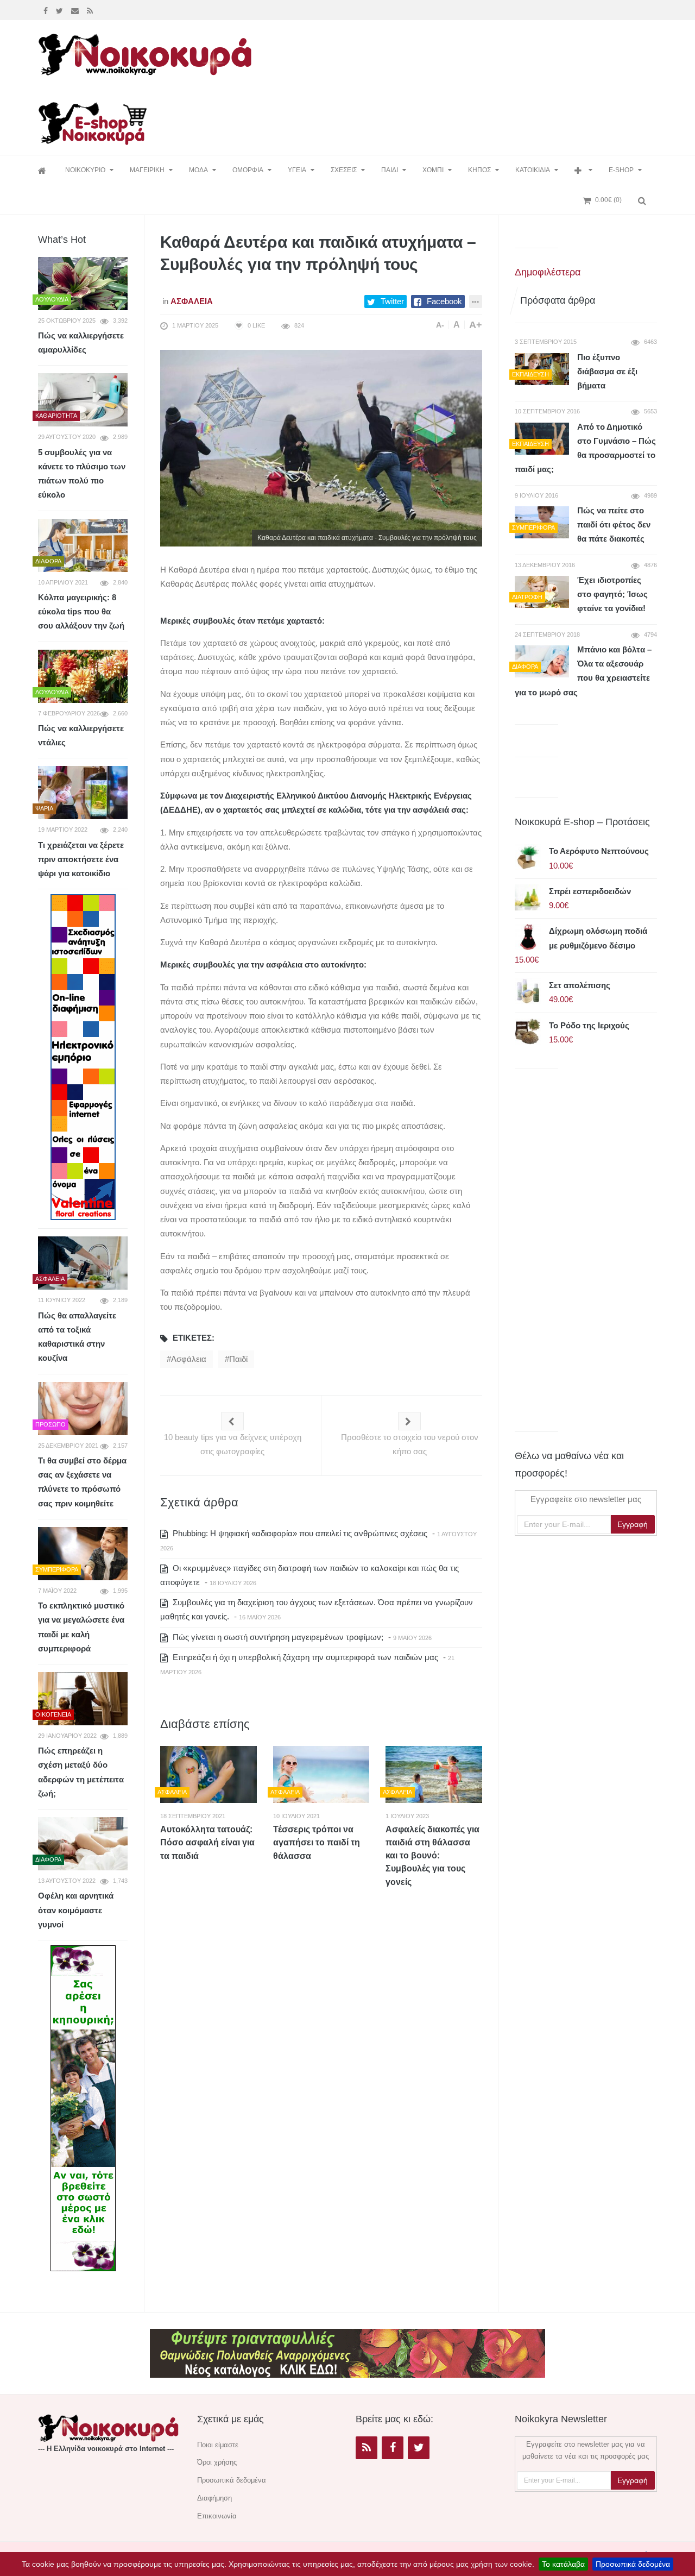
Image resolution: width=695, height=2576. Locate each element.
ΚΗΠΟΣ (479, 170)
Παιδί (238, 1359)
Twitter (392, 301)
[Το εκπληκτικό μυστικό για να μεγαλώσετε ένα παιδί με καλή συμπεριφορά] (83, 1554)
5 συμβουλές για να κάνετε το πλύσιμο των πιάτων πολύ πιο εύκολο (82, 474)
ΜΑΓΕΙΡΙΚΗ (147, 170)
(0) (608, 200)
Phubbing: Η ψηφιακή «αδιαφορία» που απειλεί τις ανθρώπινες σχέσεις (299, 1533)
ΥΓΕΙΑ (297, 170)
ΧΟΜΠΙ (433, 170)
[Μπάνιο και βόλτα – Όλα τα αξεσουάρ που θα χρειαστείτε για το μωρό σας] (542, 661)
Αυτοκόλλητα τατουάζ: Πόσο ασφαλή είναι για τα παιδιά (207, 1843)
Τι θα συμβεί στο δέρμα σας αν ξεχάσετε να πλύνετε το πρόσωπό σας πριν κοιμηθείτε (82, 1482)
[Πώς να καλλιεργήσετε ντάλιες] (83, 676)
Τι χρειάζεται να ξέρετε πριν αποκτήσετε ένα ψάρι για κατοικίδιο (81, 859)
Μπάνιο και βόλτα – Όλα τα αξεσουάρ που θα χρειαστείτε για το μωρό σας (583, 671)
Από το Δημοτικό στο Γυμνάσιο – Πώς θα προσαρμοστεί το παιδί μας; (585, 448)
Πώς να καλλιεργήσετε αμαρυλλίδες (81, 343)
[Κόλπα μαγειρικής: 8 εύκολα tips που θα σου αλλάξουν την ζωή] (83, 545)
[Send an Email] (76, 10)
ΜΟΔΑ (198, 170)
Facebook (444, 301)
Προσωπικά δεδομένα (633, 2564)
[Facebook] (47, 10)
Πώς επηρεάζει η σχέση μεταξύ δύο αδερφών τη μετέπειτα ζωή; (81, 1772)
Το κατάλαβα (563, 2564)
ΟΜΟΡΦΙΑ (248, 170)
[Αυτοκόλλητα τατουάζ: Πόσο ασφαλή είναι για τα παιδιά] (208, 1774)
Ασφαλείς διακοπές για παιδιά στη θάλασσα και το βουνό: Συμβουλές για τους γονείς (432, 1856)
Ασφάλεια (192, 301)
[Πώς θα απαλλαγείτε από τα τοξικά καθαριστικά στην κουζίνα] (83, 1263)
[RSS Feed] (91, 10)
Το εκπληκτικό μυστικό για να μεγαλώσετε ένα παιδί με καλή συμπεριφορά (81, 1627)
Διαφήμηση (214, 2498)
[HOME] (43, 170)
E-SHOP (621, 170)
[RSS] (367, 2448)
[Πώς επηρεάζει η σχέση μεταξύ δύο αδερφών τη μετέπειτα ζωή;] (83, 1699)
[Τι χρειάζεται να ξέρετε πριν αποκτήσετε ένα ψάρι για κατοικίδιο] (83, 793)
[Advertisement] (458, 53)
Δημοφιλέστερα (548, 272)
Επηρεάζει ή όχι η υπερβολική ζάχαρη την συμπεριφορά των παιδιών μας (304, 1657)
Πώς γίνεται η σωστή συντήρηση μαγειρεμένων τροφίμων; (277, 1637)
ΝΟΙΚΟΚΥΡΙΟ (85, 170)
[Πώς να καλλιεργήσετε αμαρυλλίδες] (83, 284)
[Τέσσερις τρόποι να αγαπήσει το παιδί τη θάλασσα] (321, 1774)
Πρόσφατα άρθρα (558, 300)
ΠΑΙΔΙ (390, 170)
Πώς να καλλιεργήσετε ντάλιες (81, 735)
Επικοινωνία (217, 2516)
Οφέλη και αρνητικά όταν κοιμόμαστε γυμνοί (76, 1910)
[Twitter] (61, 10)
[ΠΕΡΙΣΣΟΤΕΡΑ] (583, 170)
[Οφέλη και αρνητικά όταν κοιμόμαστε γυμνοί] (83, 1844)
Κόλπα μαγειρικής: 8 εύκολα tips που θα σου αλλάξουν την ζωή (81, 612)
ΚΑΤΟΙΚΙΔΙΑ (533, 170)
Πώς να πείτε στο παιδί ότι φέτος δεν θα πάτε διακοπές (614, 525)
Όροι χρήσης (217, 2462)
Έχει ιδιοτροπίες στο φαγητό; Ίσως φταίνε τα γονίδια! (612, 594)
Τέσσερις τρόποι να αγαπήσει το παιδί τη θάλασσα (317, 1843)
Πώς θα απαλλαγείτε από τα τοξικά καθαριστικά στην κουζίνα (77, 1337)
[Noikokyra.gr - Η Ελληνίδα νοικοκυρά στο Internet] (147, 51)
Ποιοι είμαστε (218, 2445)
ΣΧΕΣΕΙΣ (344, 170)
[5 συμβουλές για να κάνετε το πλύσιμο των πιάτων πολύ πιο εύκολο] (83, 400)
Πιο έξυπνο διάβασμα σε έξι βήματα (607, 372)
